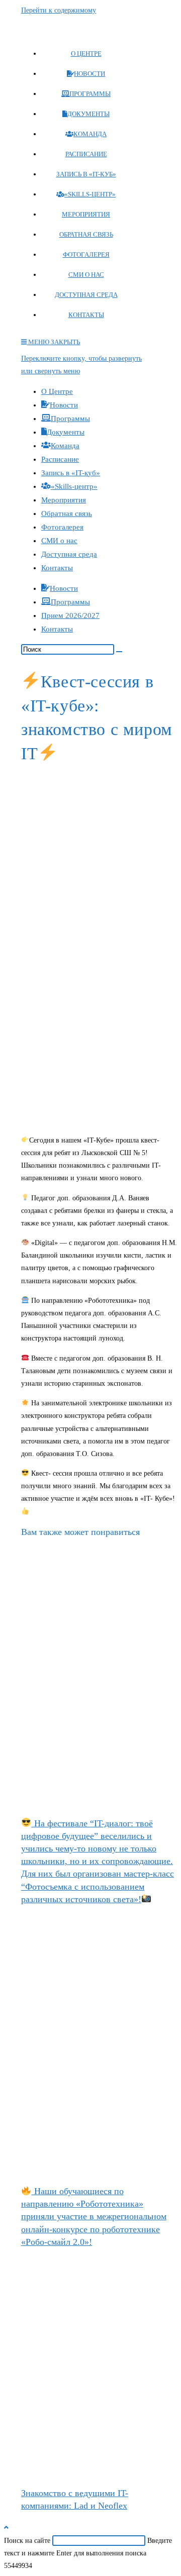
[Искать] (119, 652)
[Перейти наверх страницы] (6, 2528)
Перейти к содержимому (59, 10)
